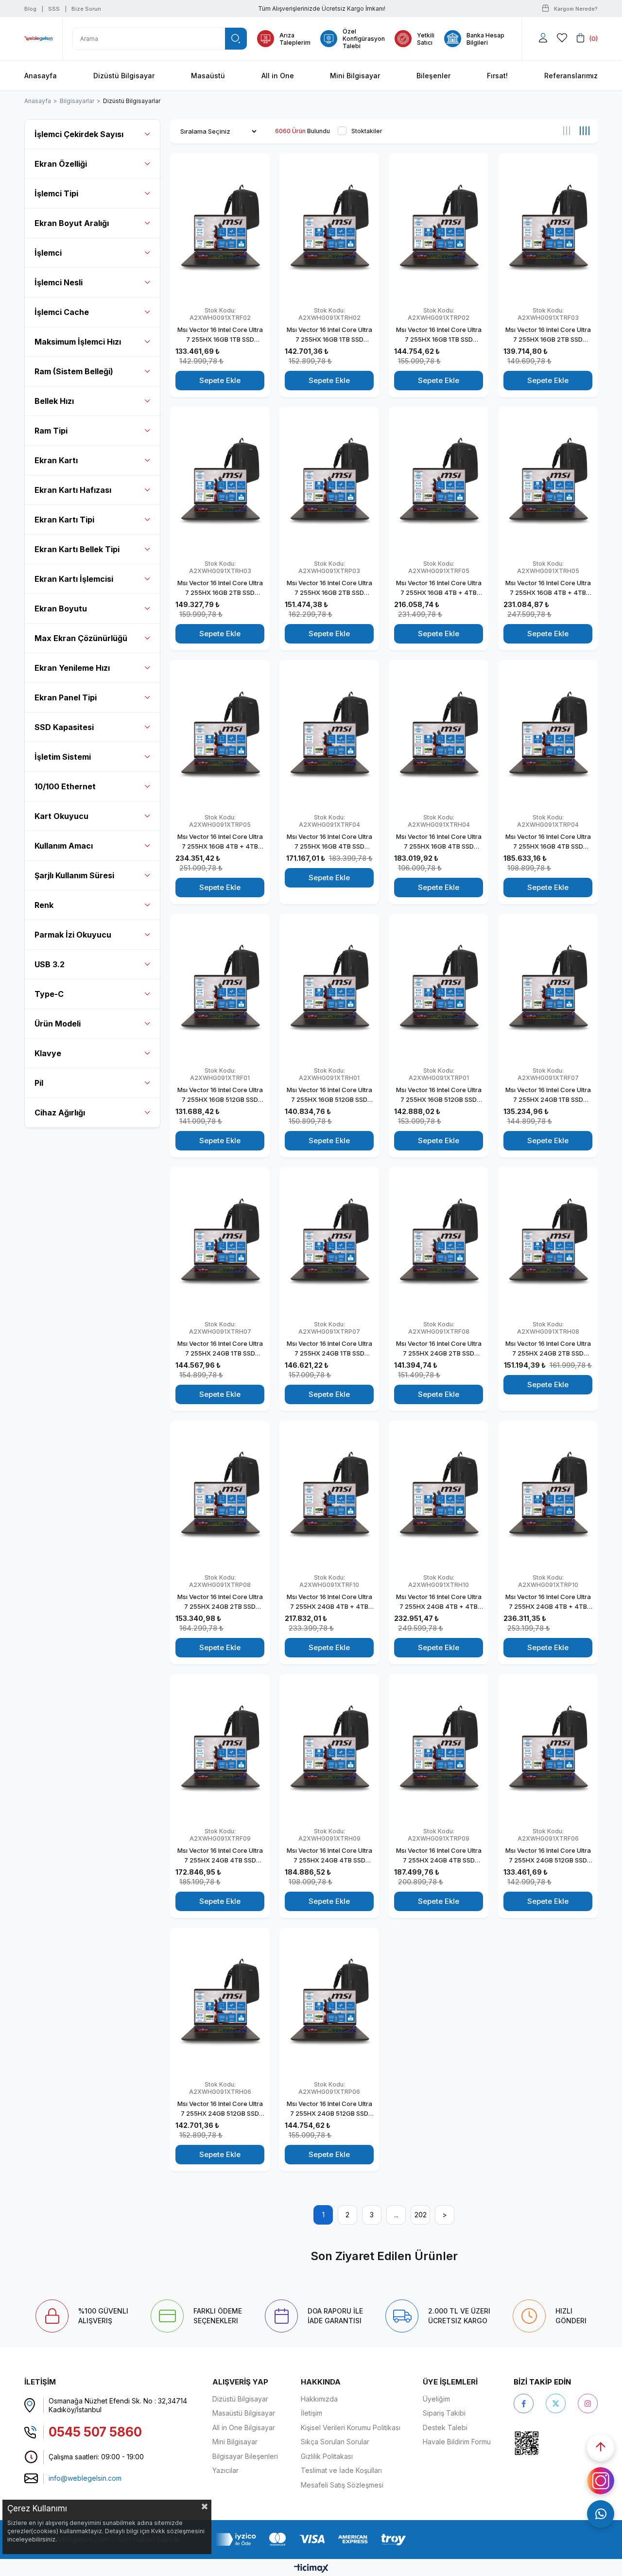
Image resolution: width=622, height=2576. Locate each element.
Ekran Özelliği (61, 164)
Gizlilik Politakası (327, 2456)
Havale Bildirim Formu (457, 2442)
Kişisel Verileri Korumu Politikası (351, 2428)
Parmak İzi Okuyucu (73, 935)
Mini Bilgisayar (235, 2442)
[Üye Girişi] (543, 38)
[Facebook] (524, 2403)
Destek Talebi (445, 2428)
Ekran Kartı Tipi (64, 520)
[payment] (311, 2539)
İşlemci (48, 253)
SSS (54, 9)
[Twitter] (556, 2403)
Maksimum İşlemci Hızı (78, 342)
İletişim (311, 2413)
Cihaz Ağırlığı (60, 1113)
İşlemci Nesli (59, 282)
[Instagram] (588, 2403)
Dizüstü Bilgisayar (240, 2399)
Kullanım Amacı (64, 846)
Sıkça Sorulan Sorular (335, 2442)
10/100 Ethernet (65, 786)
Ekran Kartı (56, 460)
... (396, 2215)
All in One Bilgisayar (244, 2428)
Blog (30, 9)
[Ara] (236, 39)
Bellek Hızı (54, 401)
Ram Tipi (51, 431)
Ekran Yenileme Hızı (72, 668)
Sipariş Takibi (444, 2413)
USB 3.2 (50, 964)
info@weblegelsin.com (85, 2478)
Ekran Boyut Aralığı (72, 223)
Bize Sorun (86, 9)
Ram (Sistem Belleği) (74, 371)
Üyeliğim (436, 2399)
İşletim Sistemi (63, 757)
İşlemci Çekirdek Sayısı (79, 134)
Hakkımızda (319, 2399)
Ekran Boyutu (61, 609)
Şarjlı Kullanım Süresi (74, 875)
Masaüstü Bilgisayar (244, 2413)
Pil (39, 1083)
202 (421, 2215)
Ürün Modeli (58, 1024)
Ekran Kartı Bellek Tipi (77, 549)
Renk (44, 905)
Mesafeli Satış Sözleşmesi (342, 2485)
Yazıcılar (225, 2470)
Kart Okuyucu (61, 816)
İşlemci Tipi (56, 193)
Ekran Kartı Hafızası (73, 490)
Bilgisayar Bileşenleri (245, 2456)
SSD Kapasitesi (64, 727)
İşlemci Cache (62, 312)
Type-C (49, 994)
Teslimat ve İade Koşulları (341, 2470)
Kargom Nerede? (576, 9)
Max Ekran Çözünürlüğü (81, 638)
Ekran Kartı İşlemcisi (74, 579)
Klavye (48, 1053)
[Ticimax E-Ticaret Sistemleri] (311, 2569)
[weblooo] (554, 2443)
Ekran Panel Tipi (66, 697)
